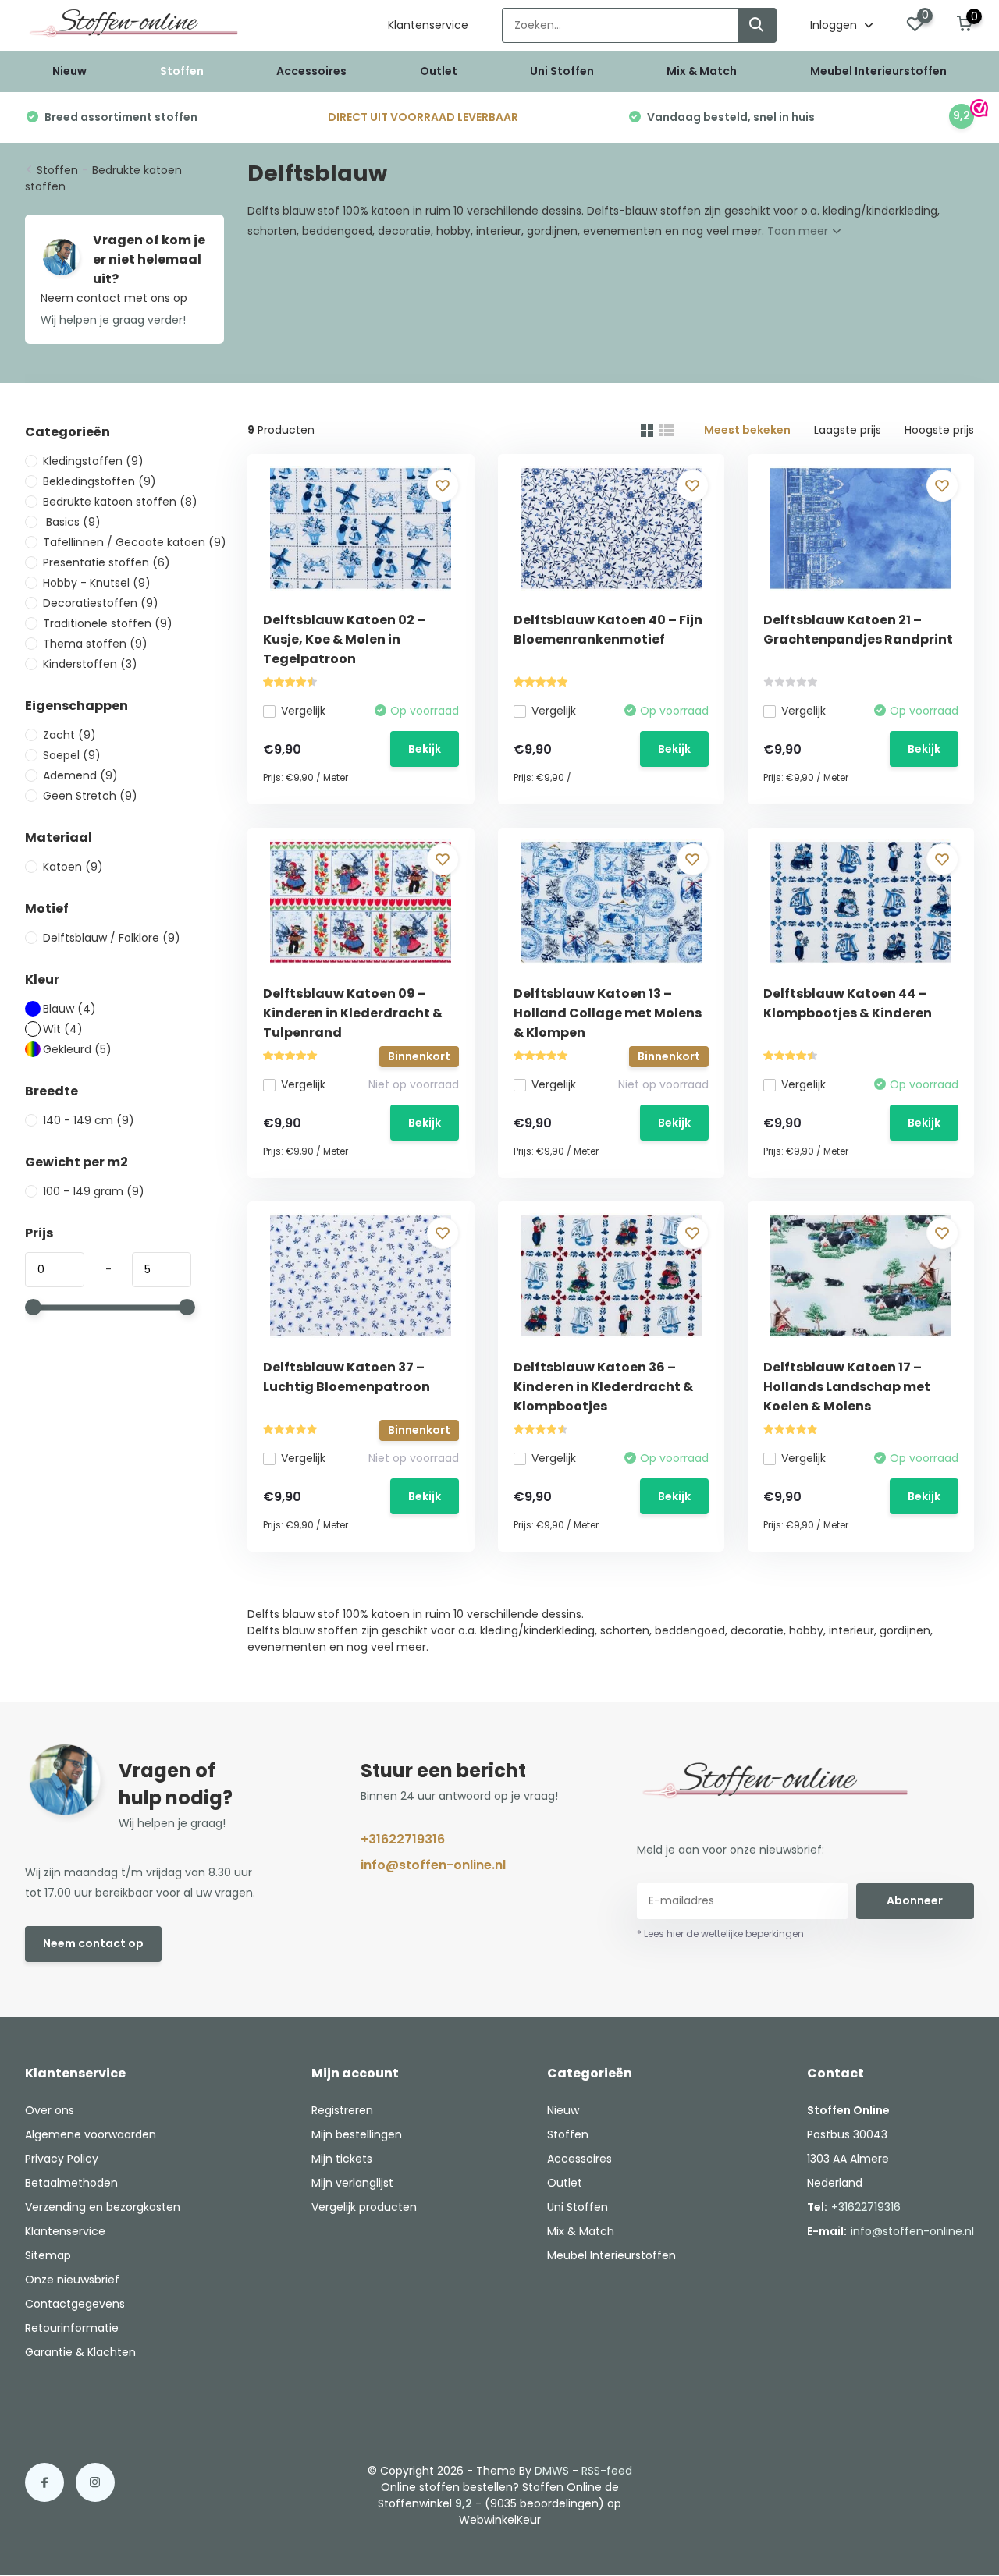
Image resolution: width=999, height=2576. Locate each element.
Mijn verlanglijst (352, 2183)
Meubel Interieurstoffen (878, 71)
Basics (72, 522)
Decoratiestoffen (101, 603)
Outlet (439, 71)
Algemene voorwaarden (91, 2134)
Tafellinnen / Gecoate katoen (135, 542)
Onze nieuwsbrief (72, 2280)
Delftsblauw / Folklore (112, 938)
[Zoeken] (757, 25)
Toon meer (799, 231)
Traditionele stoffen (108, 623)
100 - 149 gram (94, 1191)
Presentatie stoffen (107, 562)
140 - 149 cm (89, 1120)
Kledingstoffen (93, 461)
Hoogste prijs (939, 430)
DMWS (552, 2471)
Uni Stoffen (562, 71)
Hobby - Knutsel (97, 583)
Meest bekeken (747, 430)
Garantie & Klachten (80, 2352)
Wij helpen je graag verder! (113, 320)
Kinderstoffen (90, 664)
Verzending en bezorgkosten (103, 2207)
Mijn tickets (342, 2159)
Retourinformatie (72, 2328)
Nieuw (69, 71)
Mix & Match (702, 71)
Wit (63, 1029)
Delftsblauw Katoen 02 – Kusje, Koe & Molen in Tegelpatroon (344, 639)
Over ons (50, 2110)
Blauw (69, 1009)
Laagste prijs (848, 430)
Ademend (80, 775)
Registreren (342, 2110)
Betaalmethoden (71, 2183)
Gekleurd (77, 1049)
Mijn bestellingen (357, 2134)
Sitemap (48, 2255)
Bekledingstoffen (100, 481)
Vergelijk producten (364, 2207)
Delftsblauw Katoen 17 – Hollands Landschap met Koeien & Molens (847, 1387)
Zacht (69, 735)
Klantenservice (428, 25)
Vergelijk (303, 711)
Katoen (73, 867)
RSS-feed (607, 2471)
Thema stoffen (95, 644)
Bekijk (425, 749)
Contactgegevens (75, 2304)
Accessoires (311, 71)
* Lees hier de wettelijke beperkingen (720, 1934)
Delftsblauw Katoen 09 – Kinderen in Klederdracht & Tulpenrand (353, 1013)
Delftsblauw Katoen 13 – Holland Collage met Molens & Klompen (608, 1013)
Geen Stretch (90, 796)
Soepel (72, 755)
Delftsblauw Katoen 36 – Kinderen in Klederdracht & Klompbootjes (603, 1387)
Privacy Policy (62, 2159)
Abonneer (915, 1900)
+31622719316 (403, 1839)
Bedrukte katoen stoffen (120, 502)
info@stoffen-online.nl (433, 1865)
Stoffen (182, 71)
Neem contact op (93, 1943)
